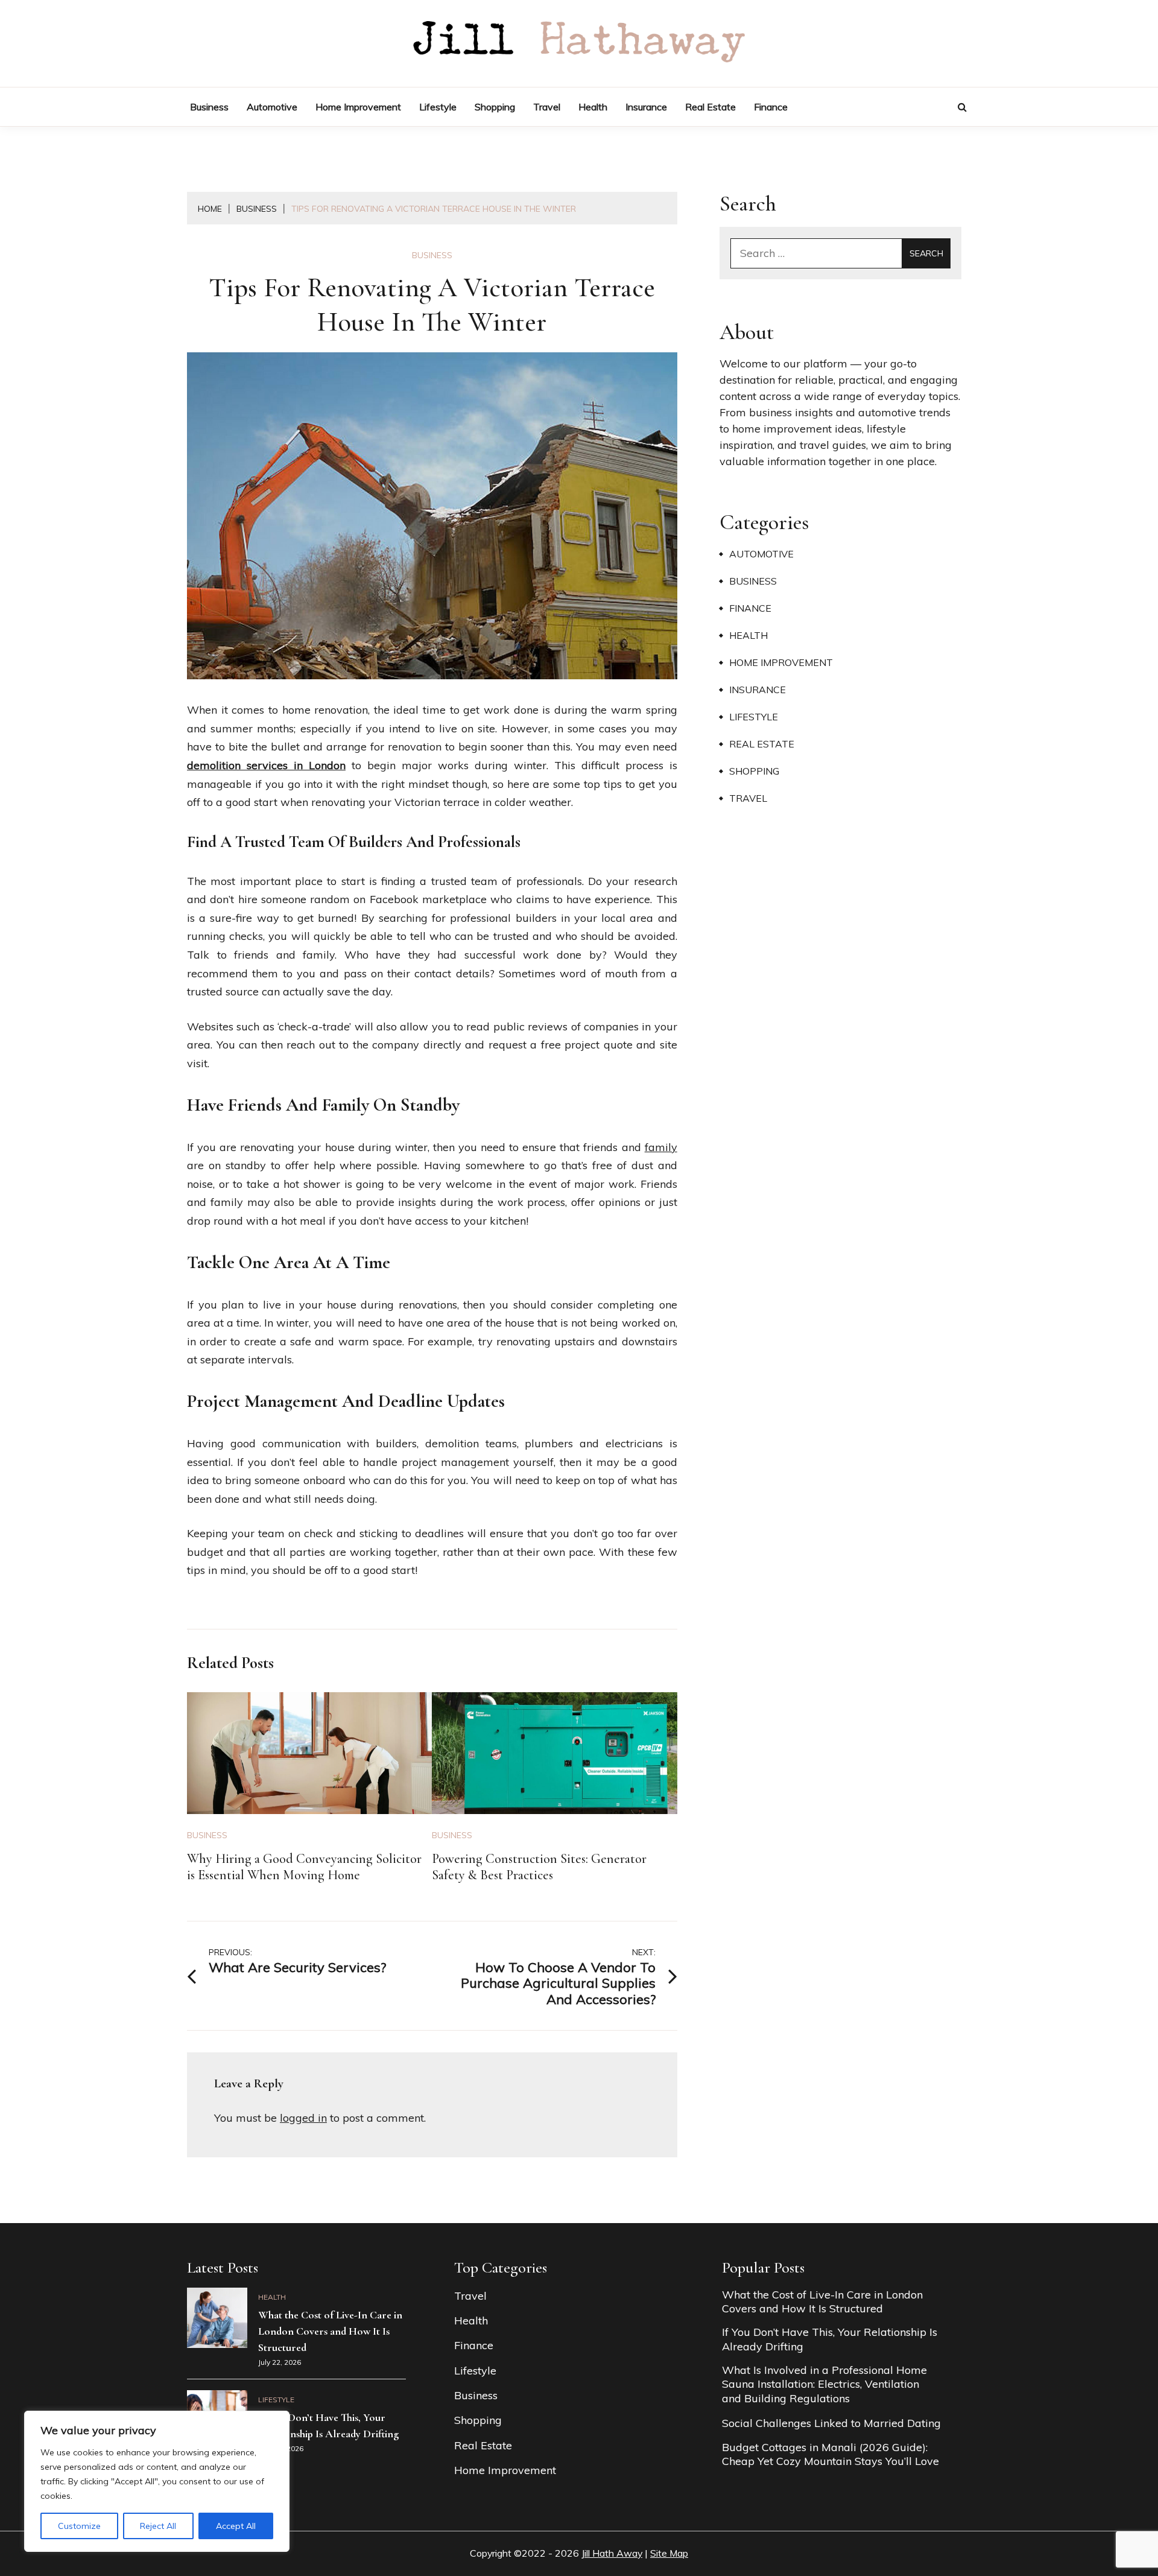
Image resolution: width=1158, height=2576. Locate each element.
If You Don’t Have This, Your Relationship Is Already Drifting (830, 2339)
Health (593, 107)
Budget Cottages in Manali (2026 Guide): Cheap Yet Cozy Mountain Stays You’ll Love (831, 2454)
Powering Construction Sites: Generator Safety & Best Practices (539, 1867)
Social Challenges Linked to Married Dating (831, 2423)
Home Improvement (358, 107)
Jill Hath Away (612, 2553)
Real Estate (710, 107)
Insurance (646, 107)
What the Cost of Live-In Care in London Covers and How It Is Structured (330, 2331)
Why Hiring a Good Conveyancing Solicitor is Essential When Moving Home (304, 1867)
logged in (303, 2118)
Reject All (158, 2526)
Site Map (669, 2553)
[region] (157, 2481)
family (661, 1147)
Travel (547, 107)
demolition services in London (266, 765)
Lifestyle (438, 107)
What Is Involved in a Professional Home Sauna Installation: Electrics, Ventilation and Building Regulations (824, 2384)
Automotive (272, 107)
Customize (79, 2526)
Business (209, 107)
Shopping (495, 107)
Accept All (236, 2526)
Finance (771, 107)
